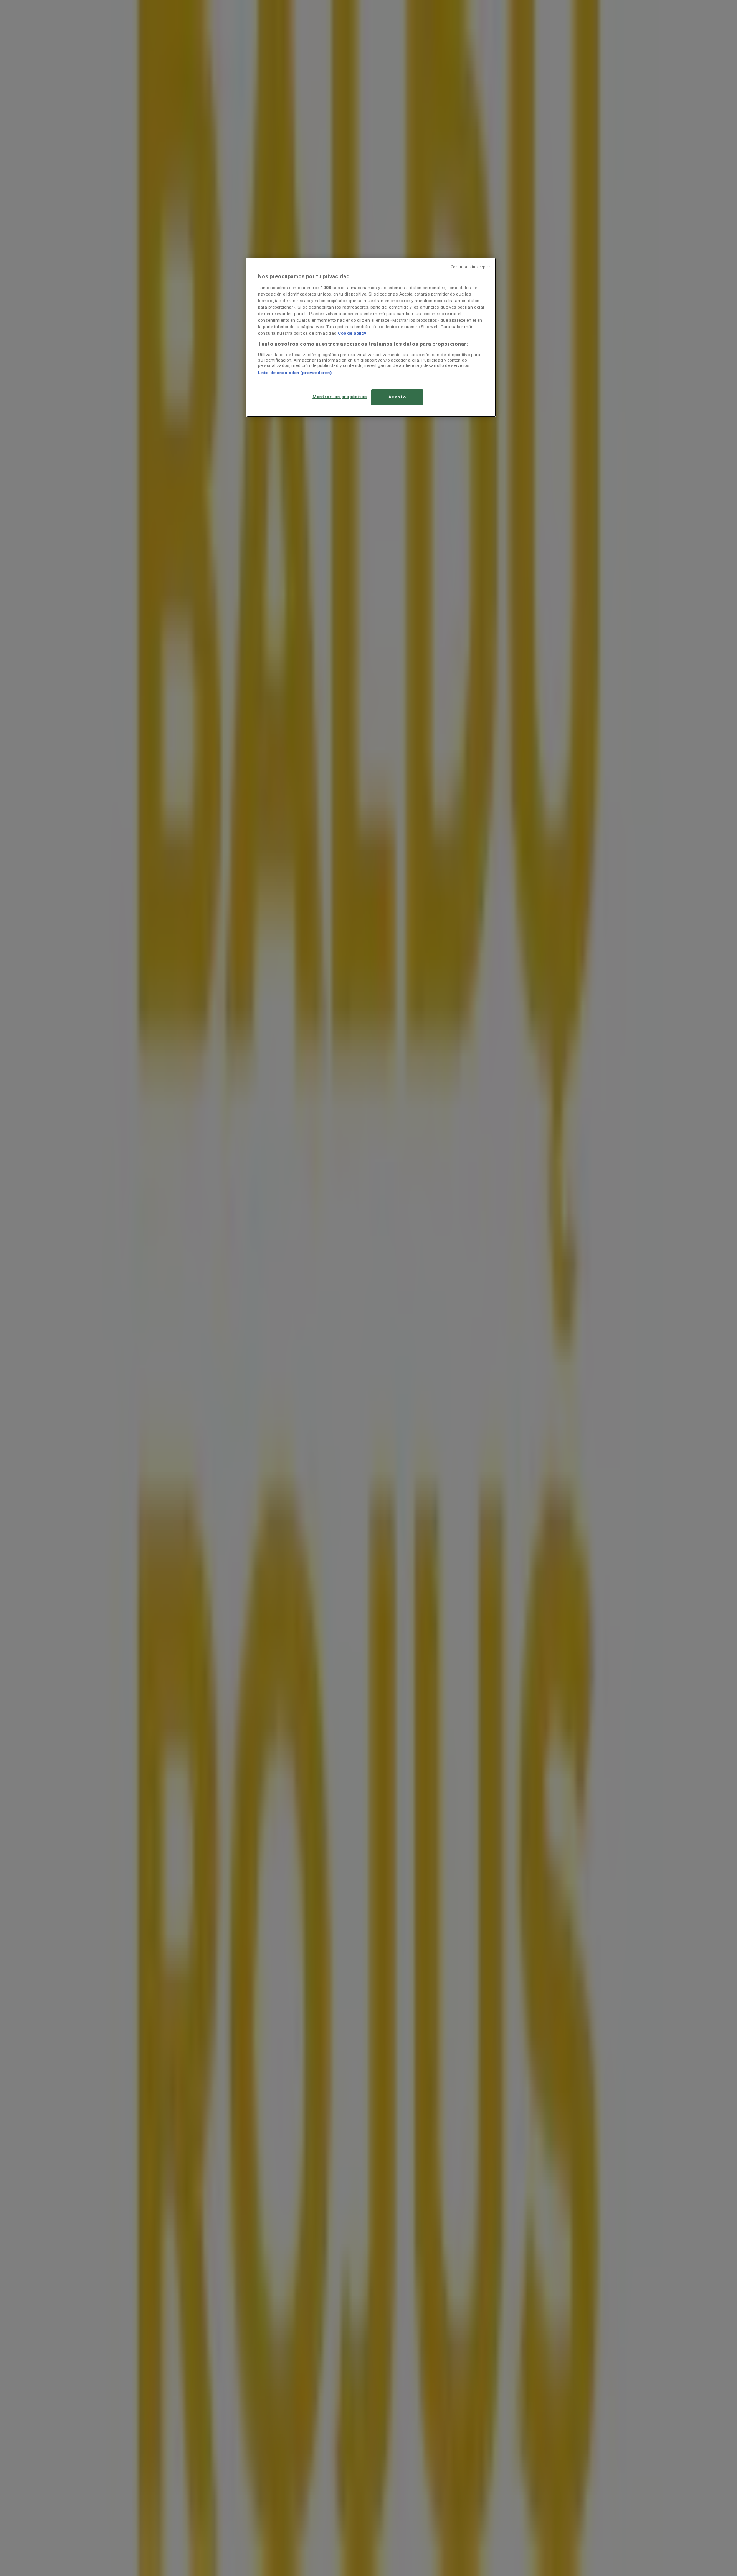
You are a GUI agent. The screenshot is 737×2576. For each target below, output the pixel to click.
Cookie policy (352, 333)
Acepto (397, 397)
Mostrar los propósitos (340, 397)
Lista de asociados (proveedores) (295, 373)
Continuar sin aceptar (470, 267)
